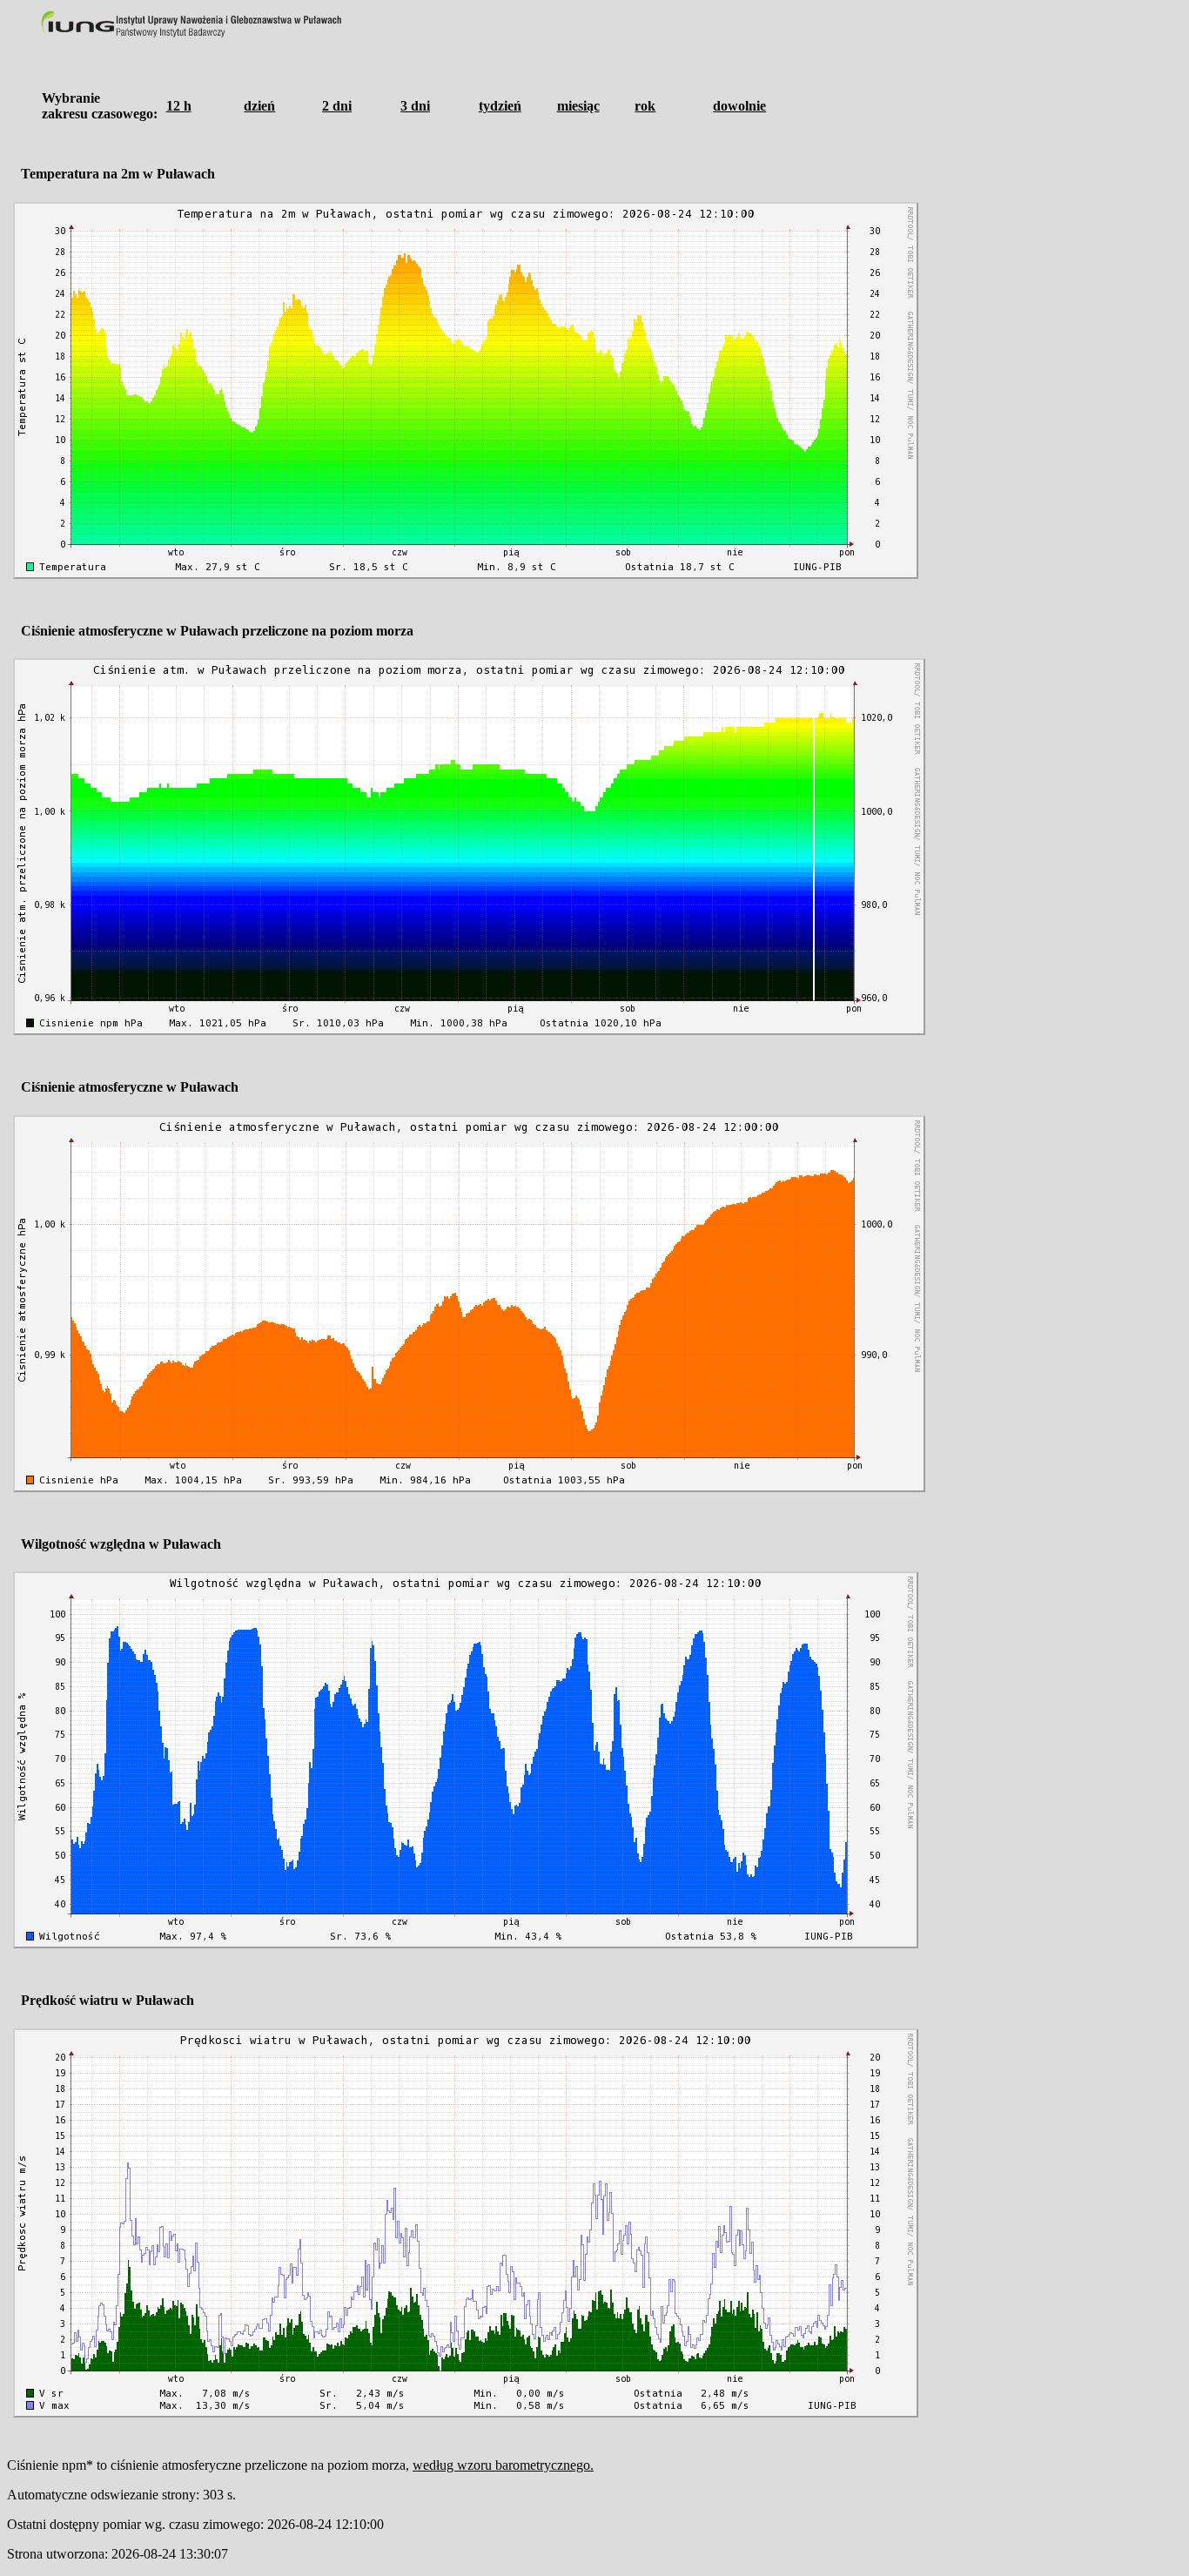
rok (645, 106)
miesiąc (578, 106)
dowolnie (739, 106)
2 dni (337, 106)
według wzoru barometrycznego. (503, 2465)
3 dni (415, 106)
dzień (259, 106)
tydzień (500, 106)
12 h (179, 106)
